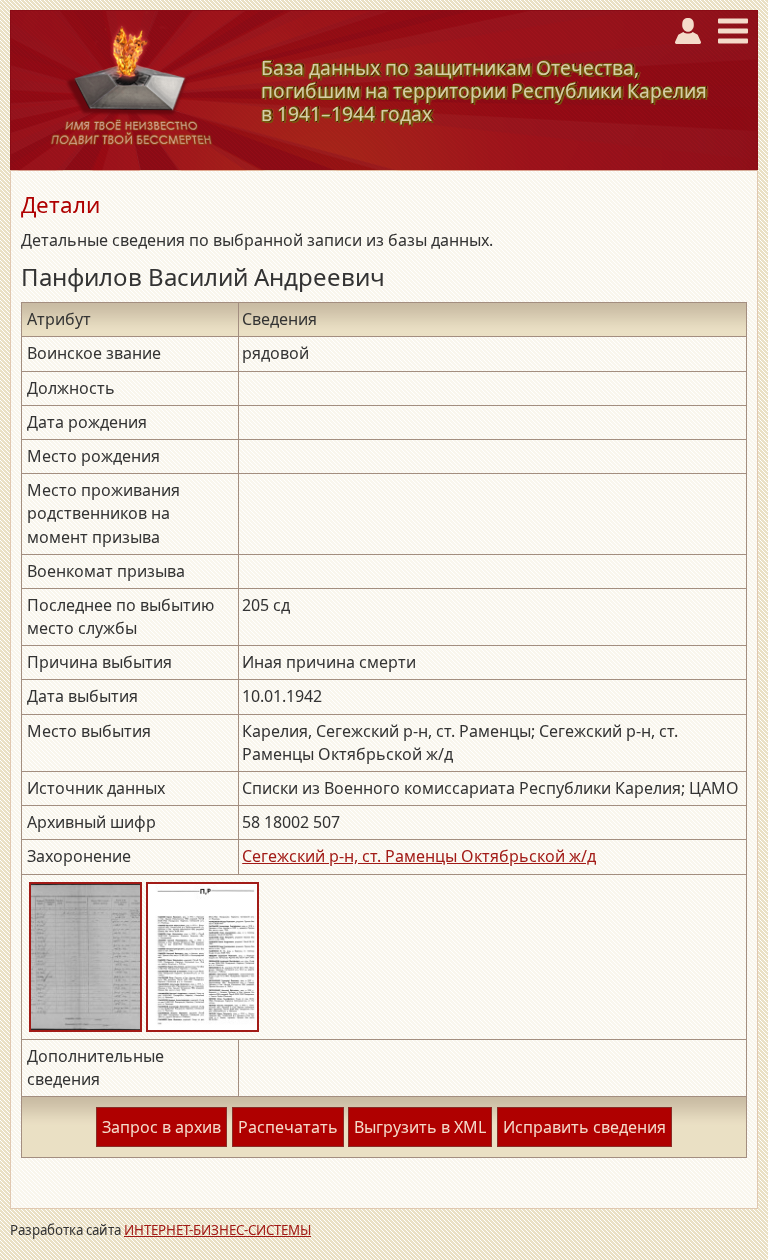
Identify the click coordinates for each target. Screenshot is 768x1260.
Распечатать (288, 1127)
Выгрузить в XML (420, 1127)
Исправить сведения (584, 1127)
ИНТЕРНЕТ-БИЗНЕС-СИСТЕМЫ (217, 1230)
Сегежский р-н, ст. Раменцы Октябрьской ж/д (419, 856)
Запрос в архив (161, 1127)
